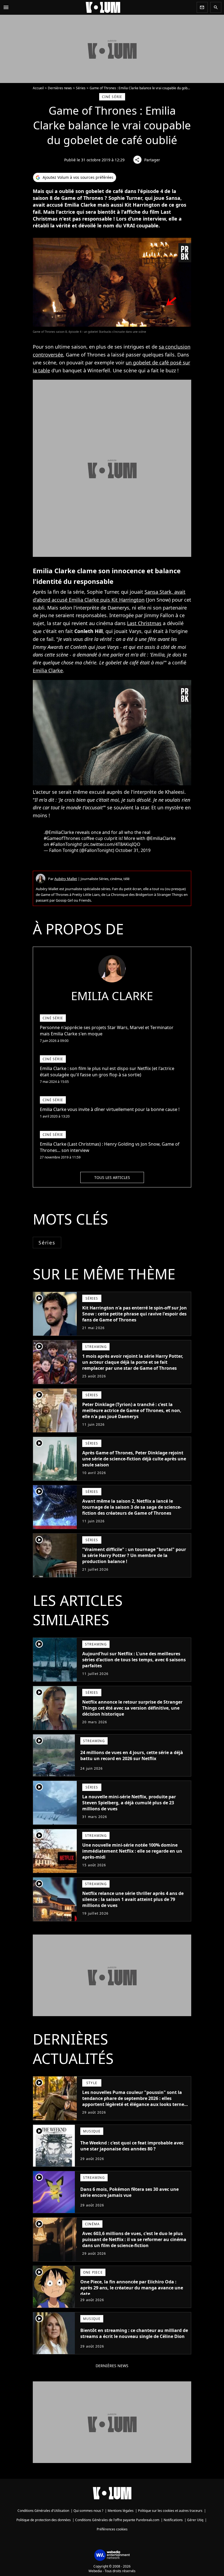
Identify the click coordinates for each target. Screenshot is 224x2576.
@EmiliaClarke (59, 832)
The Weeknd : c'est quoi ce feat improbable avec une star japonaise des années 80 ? (132, 2146)
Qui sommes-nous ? (88, 2511)
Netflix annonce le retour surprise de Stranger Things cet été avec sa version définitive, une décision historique (132, 1708)
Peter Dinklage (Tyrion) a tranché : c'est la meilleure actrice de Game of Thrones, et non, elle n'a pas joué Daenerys (132, 1410)
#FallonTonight (66, 844)
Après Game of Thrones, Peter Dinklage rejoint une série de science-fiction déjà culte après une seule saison (134, 1459)
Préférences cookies (112, 2529)
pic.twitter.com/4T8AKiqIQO (112, 844)
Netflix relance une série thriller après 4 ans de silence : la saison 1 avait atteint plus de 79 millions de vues (133, 1899)
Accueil (38, 88)
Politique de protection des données (44, 2520)
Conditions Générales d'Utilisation (43, 2511)
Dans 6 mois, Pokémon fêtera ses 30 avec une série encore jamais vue (129, 2192)
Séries (81, 88)
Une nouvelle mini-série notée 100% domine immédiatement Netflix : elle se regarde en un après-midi (132, 1851)
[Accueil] (103, 7)
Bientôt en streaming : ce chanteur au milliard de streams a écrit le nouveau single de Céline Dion (134, 2333)
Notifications (173, 2520)
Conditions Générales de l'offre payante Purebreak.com (117, 2520)
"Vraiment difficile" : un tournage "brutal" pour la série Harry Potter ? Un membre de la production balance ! (134, 1555)
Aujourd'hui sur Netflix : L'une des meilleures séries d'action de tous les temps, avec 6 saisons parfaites (134, 1660)
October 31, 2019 (133, 850)
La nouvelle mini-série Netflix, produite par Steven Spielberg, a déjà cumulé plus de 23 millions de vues (129, 1803)
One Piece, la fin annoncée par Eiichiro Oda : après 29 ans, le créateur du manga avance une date (132, 2288)
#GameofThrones (62, 838)
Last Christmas (144, 623)
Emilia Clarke (48, 670)
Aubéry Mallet (66, 879)
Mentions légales (121, 2511)
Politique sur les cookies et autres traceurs (170, 2511)
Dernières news (60, 88)
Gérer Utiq (195, 2520)
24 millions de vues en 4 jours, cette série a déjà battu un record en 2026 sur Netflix (132, 1755)
